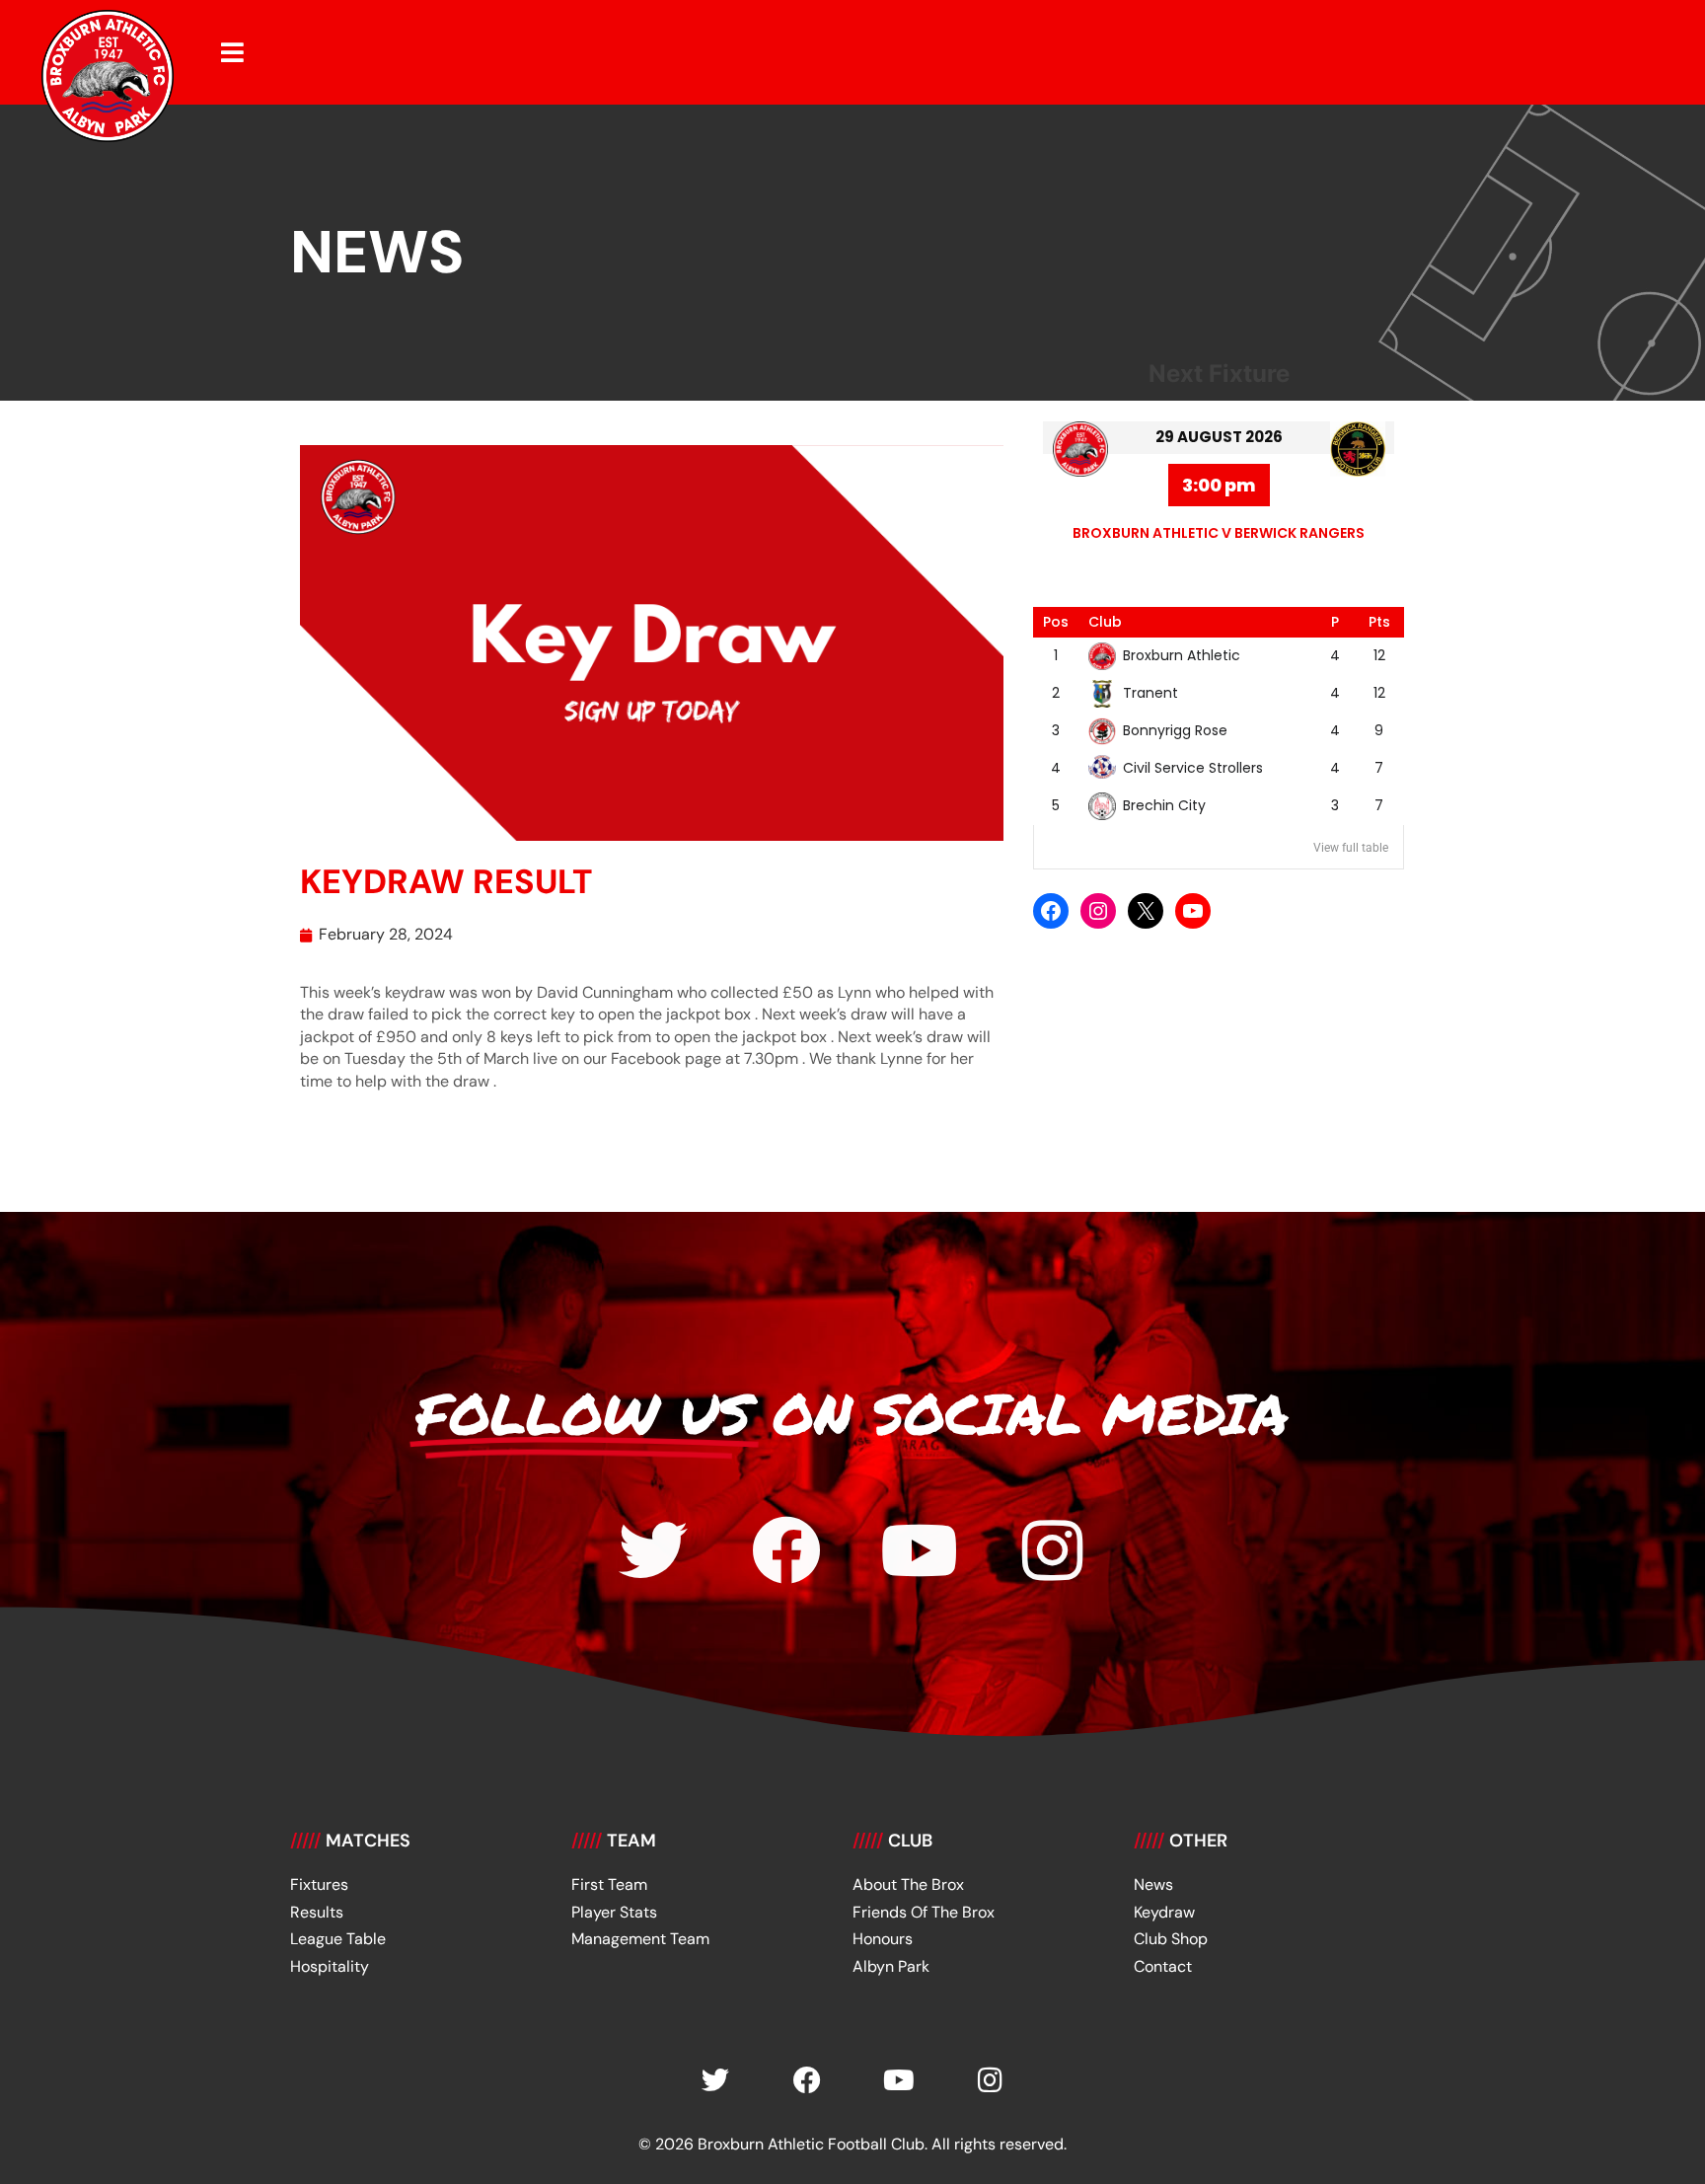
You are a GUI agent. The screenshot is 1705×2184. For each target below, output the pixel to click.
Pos (1056, 622)
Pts (1379, 622)
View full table (1351, 848)
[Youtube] (920, 1550)
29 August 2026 (1219, 437)
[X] (1146, 911)
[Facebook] (1051, 911)
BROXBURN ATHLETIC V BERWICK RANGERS (1219, 533)
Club (1105, 622)
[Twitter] (653, 1550)
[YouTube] (1193, 911)
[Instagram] (1098, 911)
